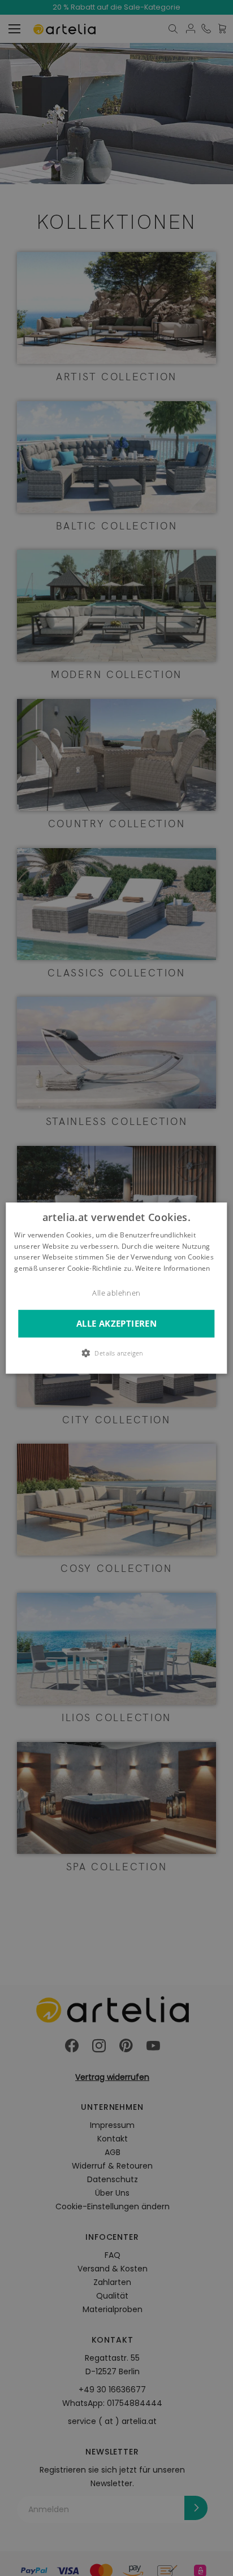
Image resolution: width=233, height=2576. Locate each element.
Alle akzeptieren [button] (116, 1324)
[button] (116, 1353)
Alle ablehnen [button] (116, 1293)
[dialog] (116, 1288)
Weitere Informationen (172, 1268)
